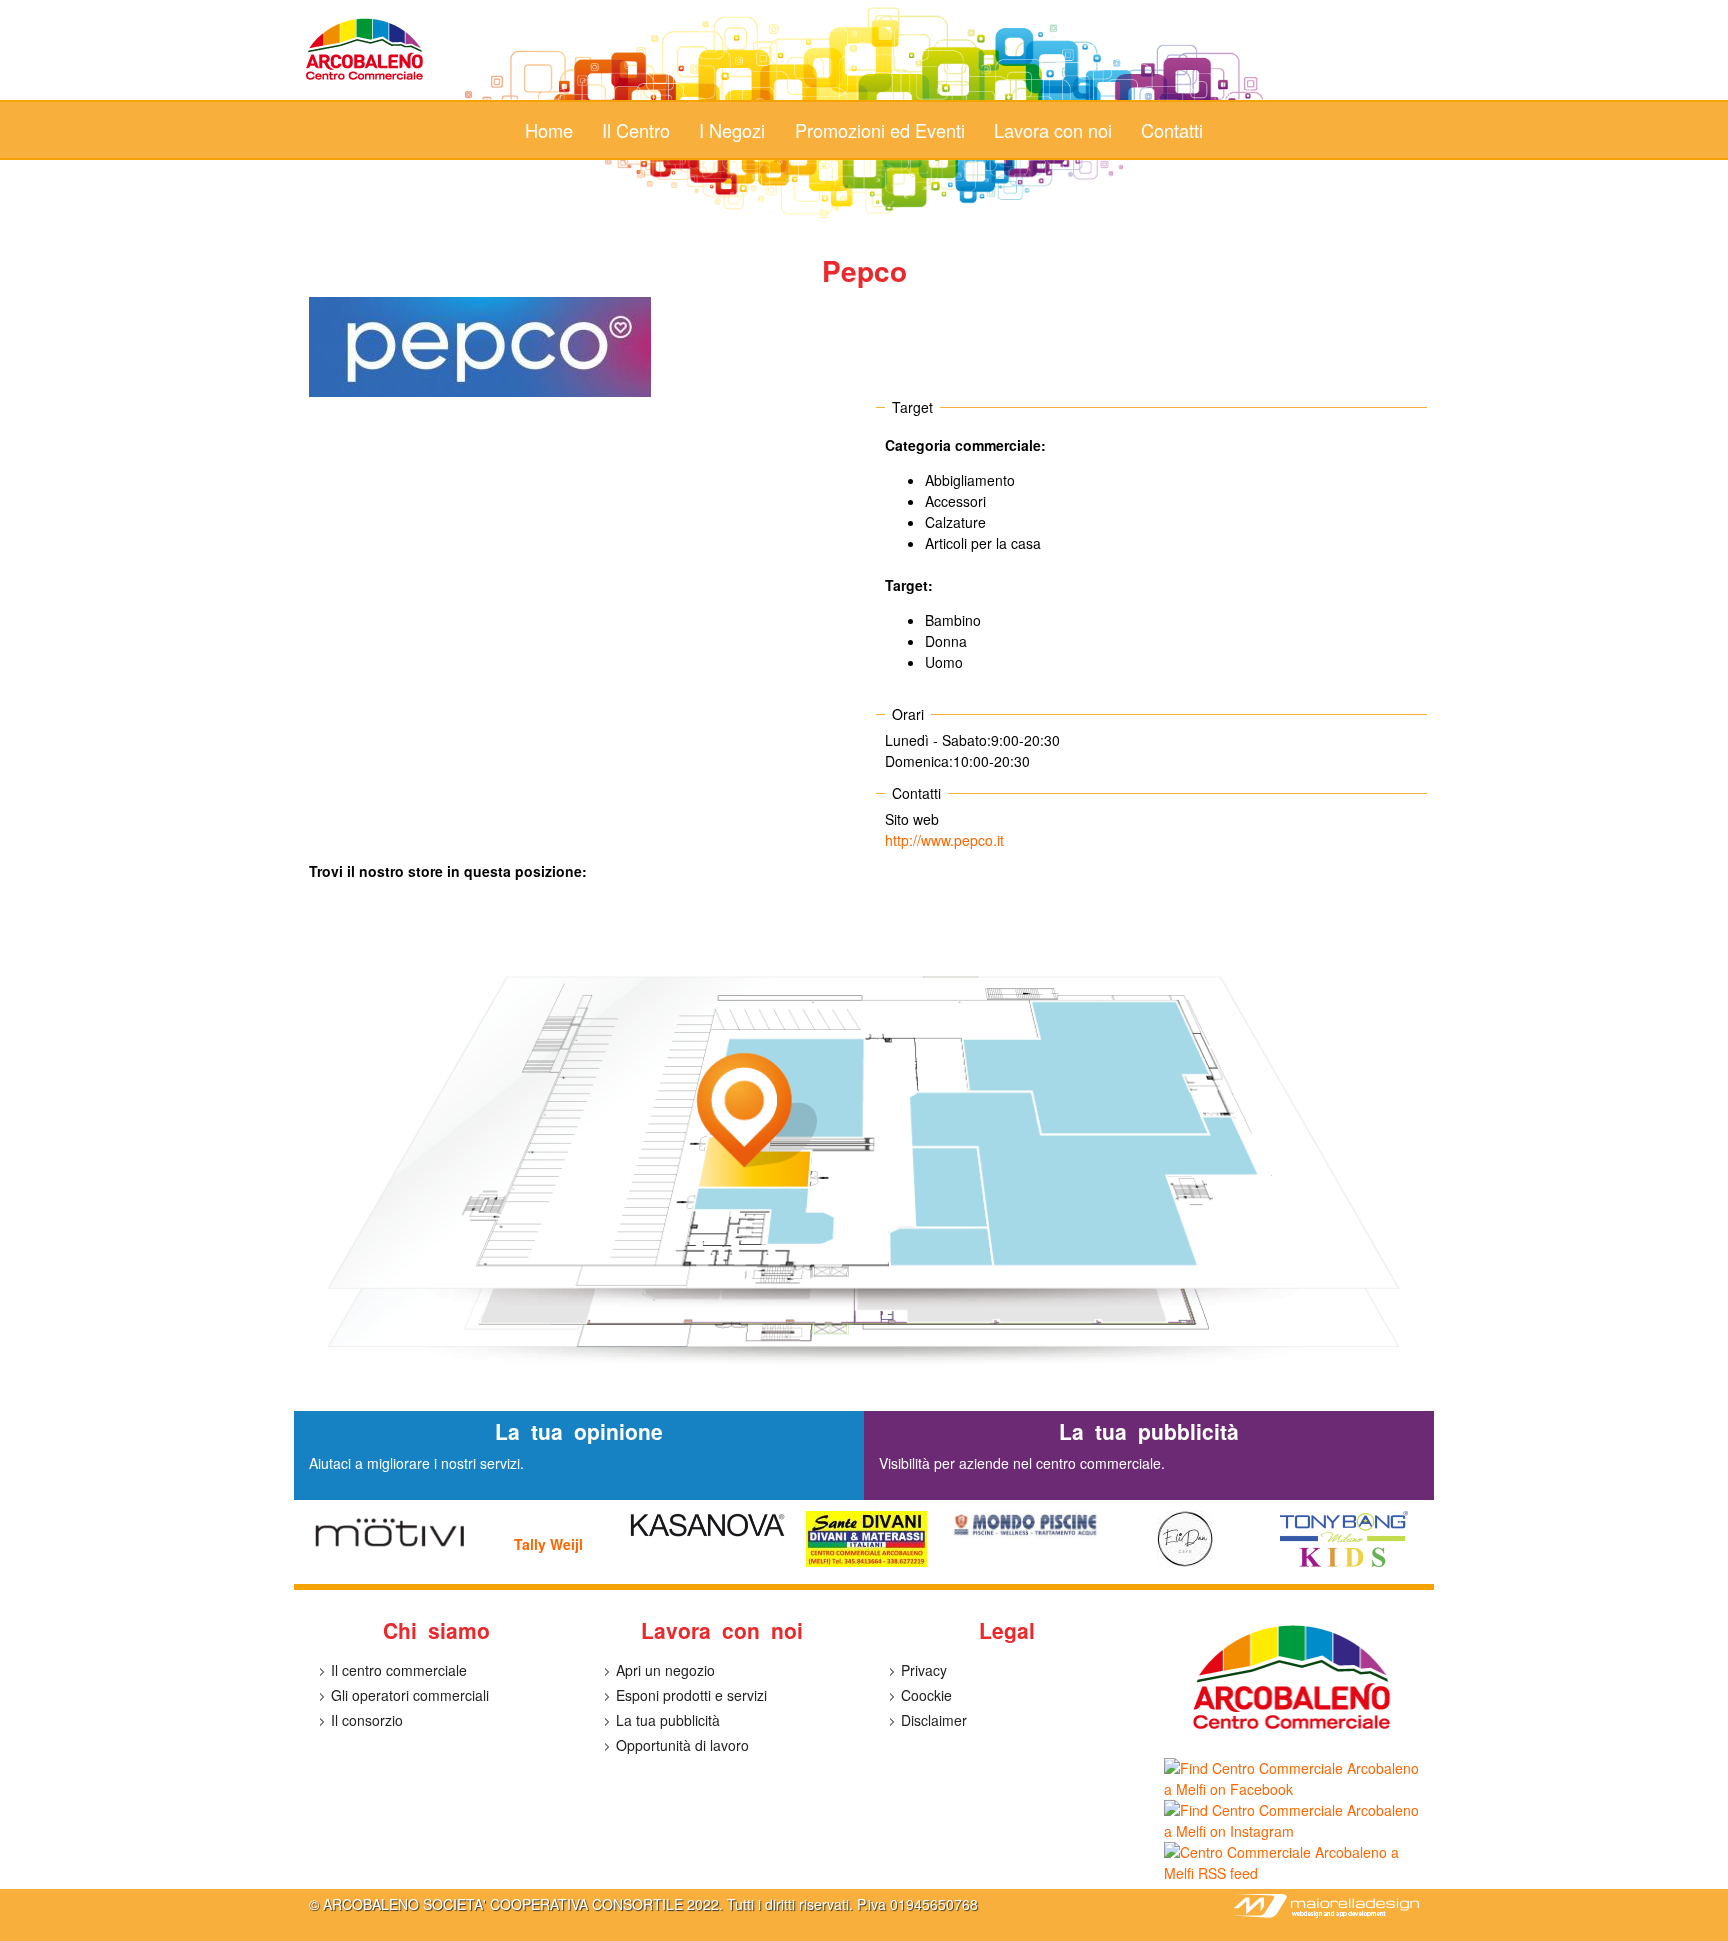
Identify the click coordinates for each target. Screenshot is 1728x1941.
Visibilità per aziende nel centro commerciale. (1022, 1463)
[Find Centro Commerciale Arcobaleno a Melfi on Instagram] (1291, 1831)
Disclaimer (934, 1720)
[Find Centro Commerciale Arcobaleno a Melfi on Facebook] (1291, 1789)
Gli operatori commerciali (410, 1695)
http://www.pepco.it (944, 840)
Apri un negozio (665, 1670)
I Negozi (732, 130)
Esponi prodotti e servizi (691, 1695)
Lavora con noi (1053, 130)
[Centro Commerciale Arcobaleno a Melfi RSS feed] (1291, 1873)
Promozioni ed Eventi (880, 130)
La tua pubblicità (668, 1720)
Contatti (1172, 130)
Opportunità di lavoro (682, 1745)
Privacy (924, 1670)
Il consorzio (367, 1720)
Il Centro (636, 130)
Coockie (926, 1695)
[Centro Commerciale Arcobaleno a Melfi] (365, 79)
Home (549, 130)
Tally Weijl (548, 1544)
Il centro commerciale (399, 1670)
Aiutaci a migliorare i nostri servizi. (416, 1463)
